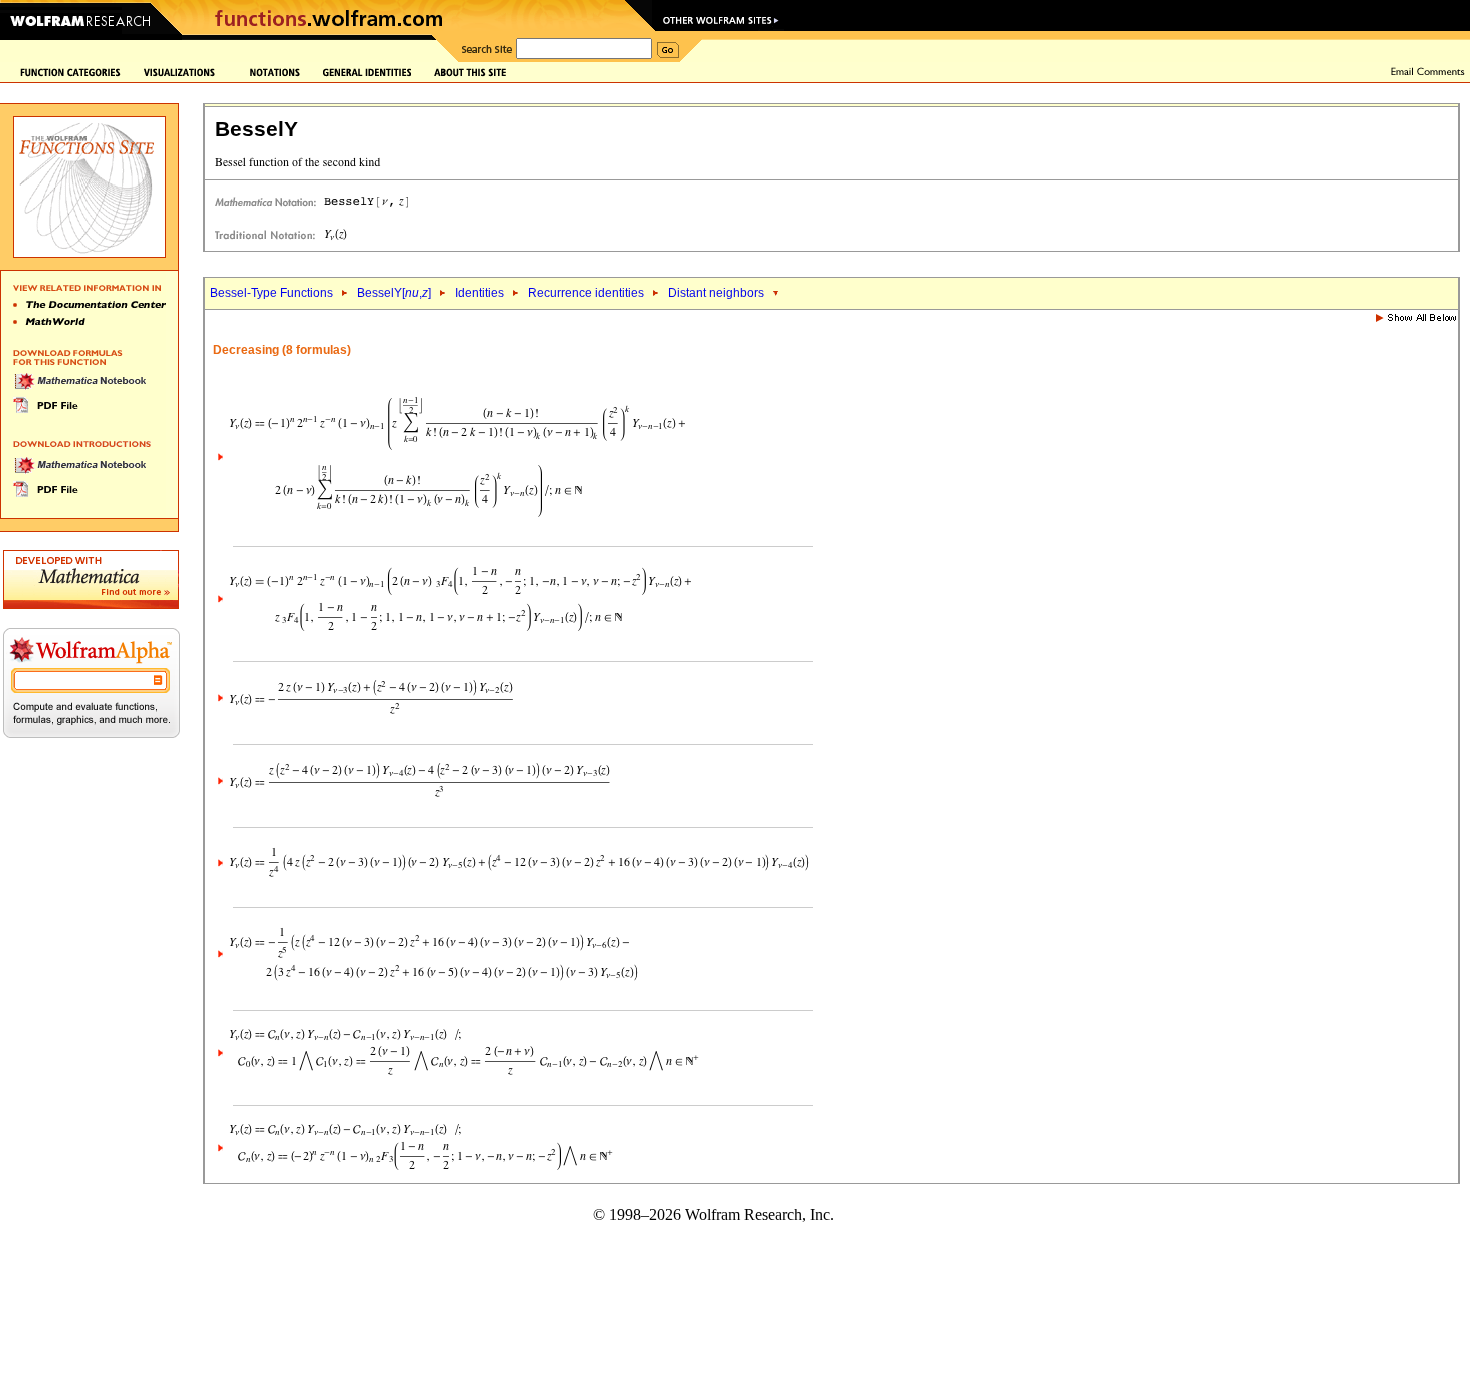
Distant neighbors (716, 293)
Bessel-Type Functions (271, 293)
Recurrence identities (586, 293)
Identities (479, 293)
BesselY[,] (394, 293)
